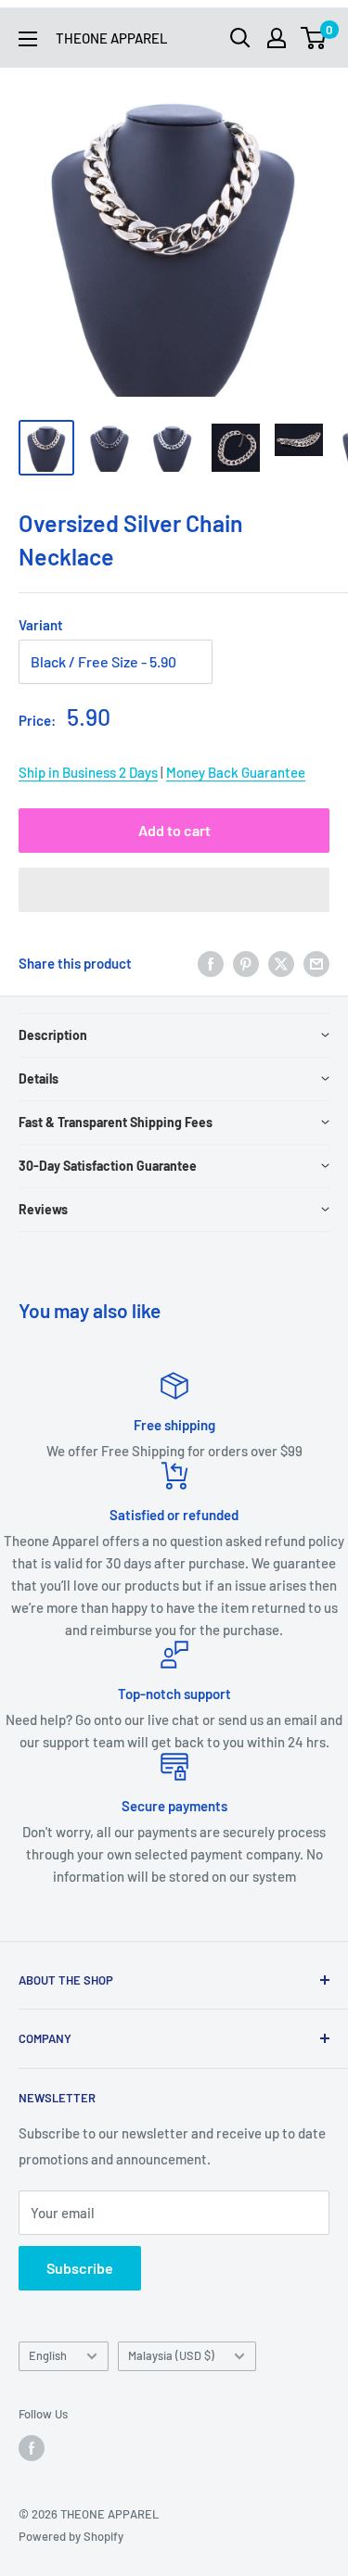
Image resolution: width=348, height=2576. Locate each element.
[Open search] (240, 38)
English (48, 2355)
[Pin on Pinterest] (246, 963)
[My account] (277, 38)
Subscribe (80, 2268)
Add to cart (174, 830)
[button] (174, 890)
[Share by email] (316, 963)
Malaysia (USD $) (171, 2355)
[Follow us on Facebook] (32, 2448)
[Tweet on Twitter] (281, 963)
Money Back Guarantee (236, 772)
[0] (314, 38)
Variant (41, 625)
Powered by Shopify (71, 2536)
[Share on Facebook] (211, 963)
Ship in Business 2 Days (88, 772)
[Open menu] (28, 39)
